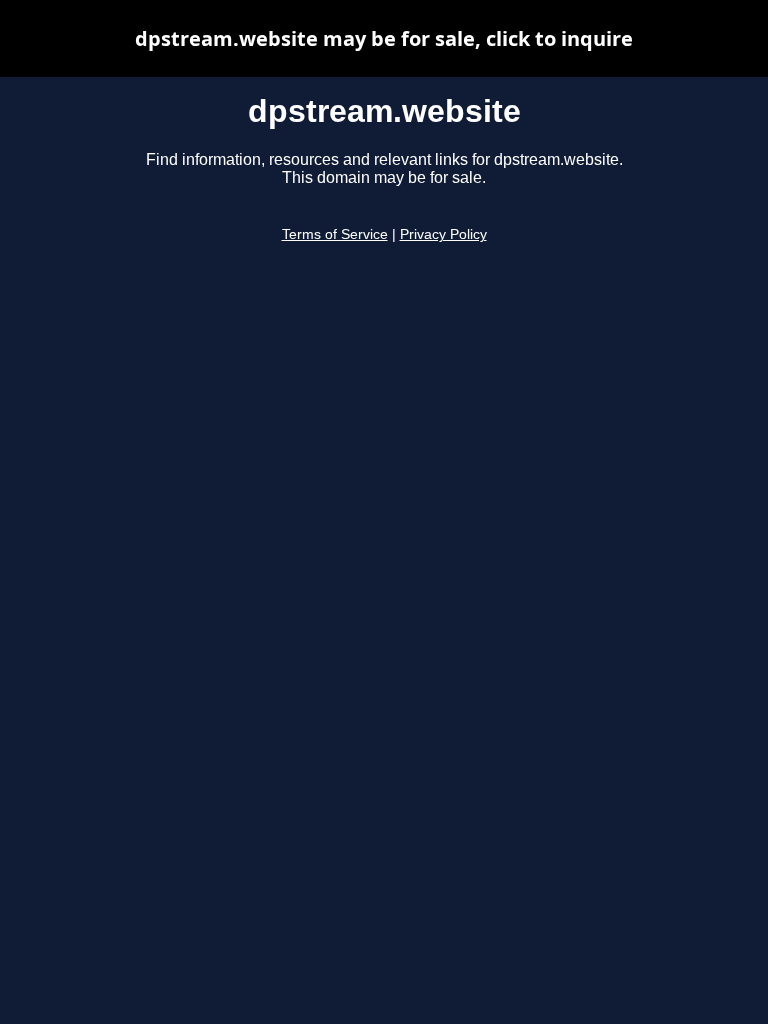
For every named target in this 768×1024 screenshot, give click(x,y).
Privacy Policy (443, 234)
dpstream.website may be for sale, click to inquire (384, 38)
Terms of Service (335, 234)
